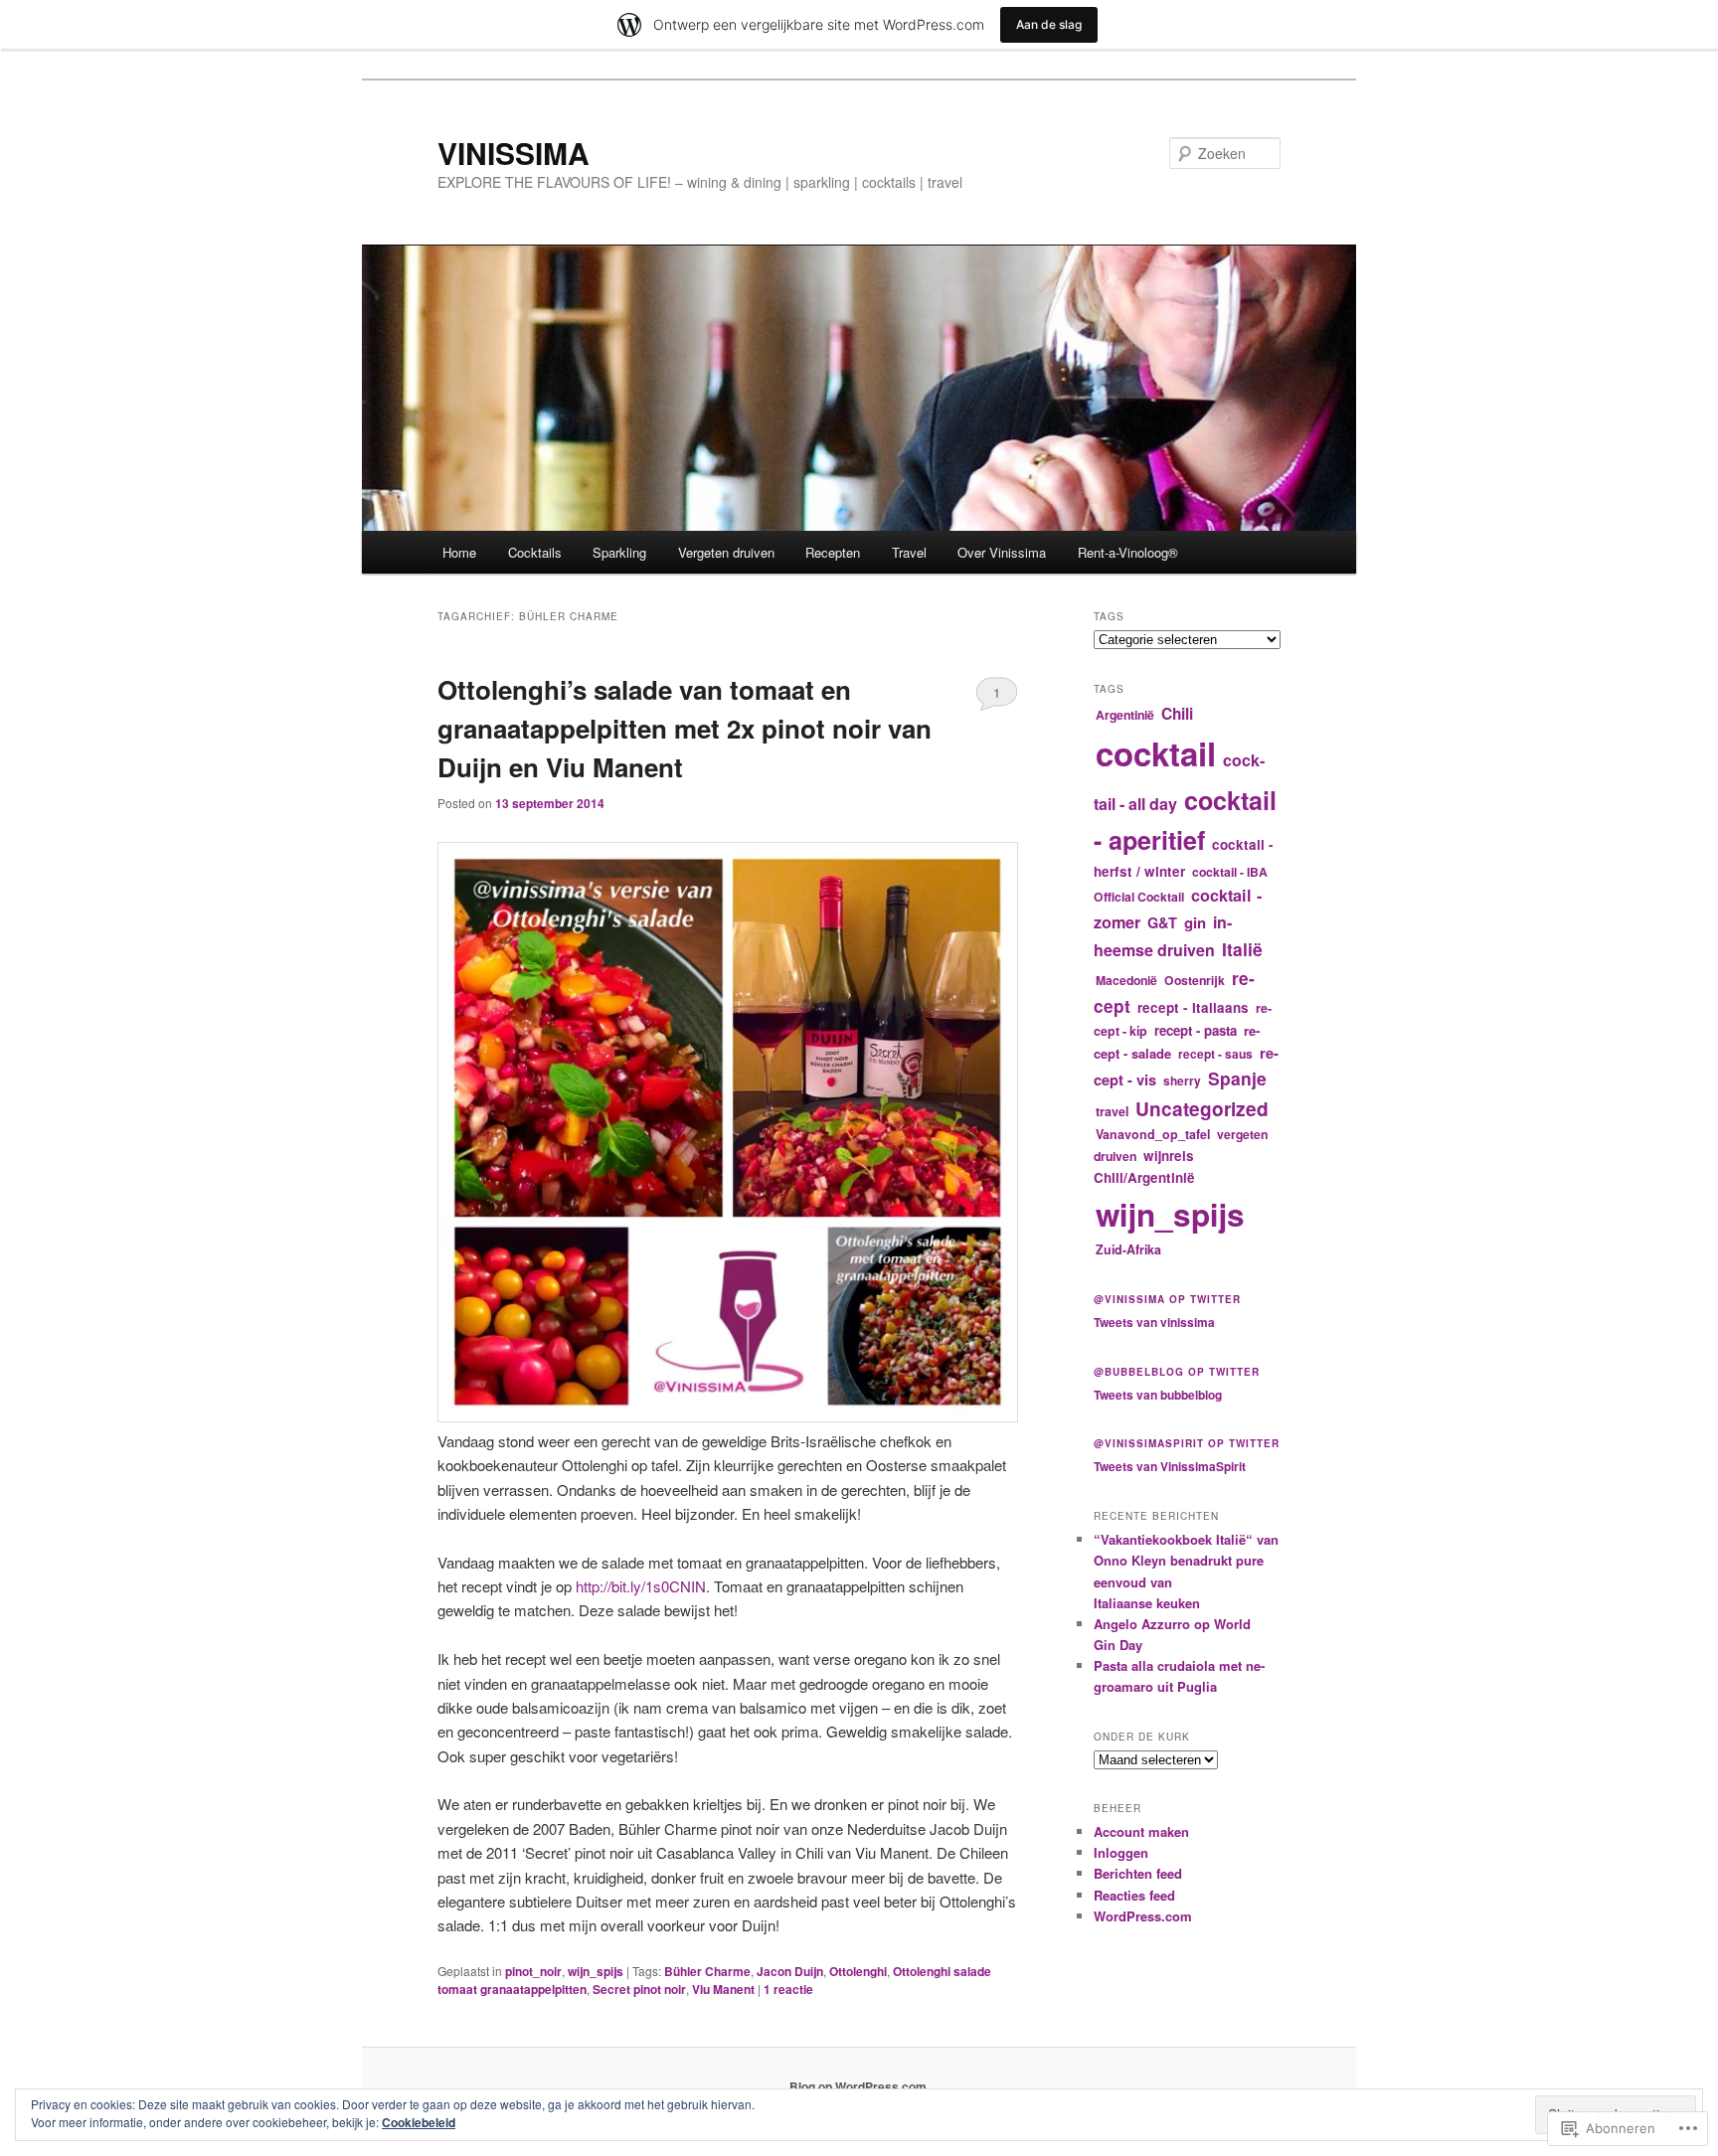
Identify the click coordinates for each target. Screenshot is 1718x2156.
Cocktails (535, 552)
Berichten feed (1138, 1873)
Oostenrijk (1195, 980)
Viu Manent (723, 1989)
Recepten (833, 552)
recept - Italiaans (1193, 1007)
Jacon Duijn (790, 1971)
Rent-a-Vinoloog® (1128, 552)
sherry (1182, 1080)
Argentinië (1125, 715)
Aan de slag (1049, 24)
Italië (1242, 949)
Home (459, 552)
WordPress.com (1143, 1916)
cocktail (1156, 753)
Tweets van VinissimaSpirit (1170, 1466)
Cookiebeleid (419, 2122)
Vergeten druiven (726, 552)
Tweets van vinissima (1154, 1322)
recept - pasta (1196, 1030)
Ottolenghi (858, 1971)
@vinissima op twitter (1167, 1299)
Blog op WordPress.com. (859, 2086)
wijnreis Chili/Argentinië (1144, 1166)
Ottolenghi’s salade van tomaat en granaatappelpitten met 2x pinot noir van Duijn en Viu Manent (685, 728)
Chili (1177, 714)
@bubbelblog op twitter (1177, 1372)
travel (1112, 1111)
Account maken (1141, 1831)
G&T (1162, 922)
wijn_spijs (596, 1971)
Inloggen (1121, 1852)
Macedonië (1126, 980)
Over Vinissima (1002, 552)
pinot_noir (533, 1971)
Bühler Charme (707, 1971)
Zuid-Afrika (1128, 1249)
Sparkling (619, 552)
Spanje (1237, 1078)
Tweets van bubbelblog (1158, 1395)
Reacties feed (1134, 1895)
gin (1195, 922)
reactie (788, 1989)
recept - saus (1215, 1054)
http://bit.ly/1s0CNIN (641, 1586)
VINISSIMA (514, 153)
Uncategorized (1202, 1109)
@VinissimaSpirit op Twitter (1187, 1443)
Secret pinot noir (639, 1989)
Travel (909, 552)
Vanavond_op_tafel (1153, 1134)
